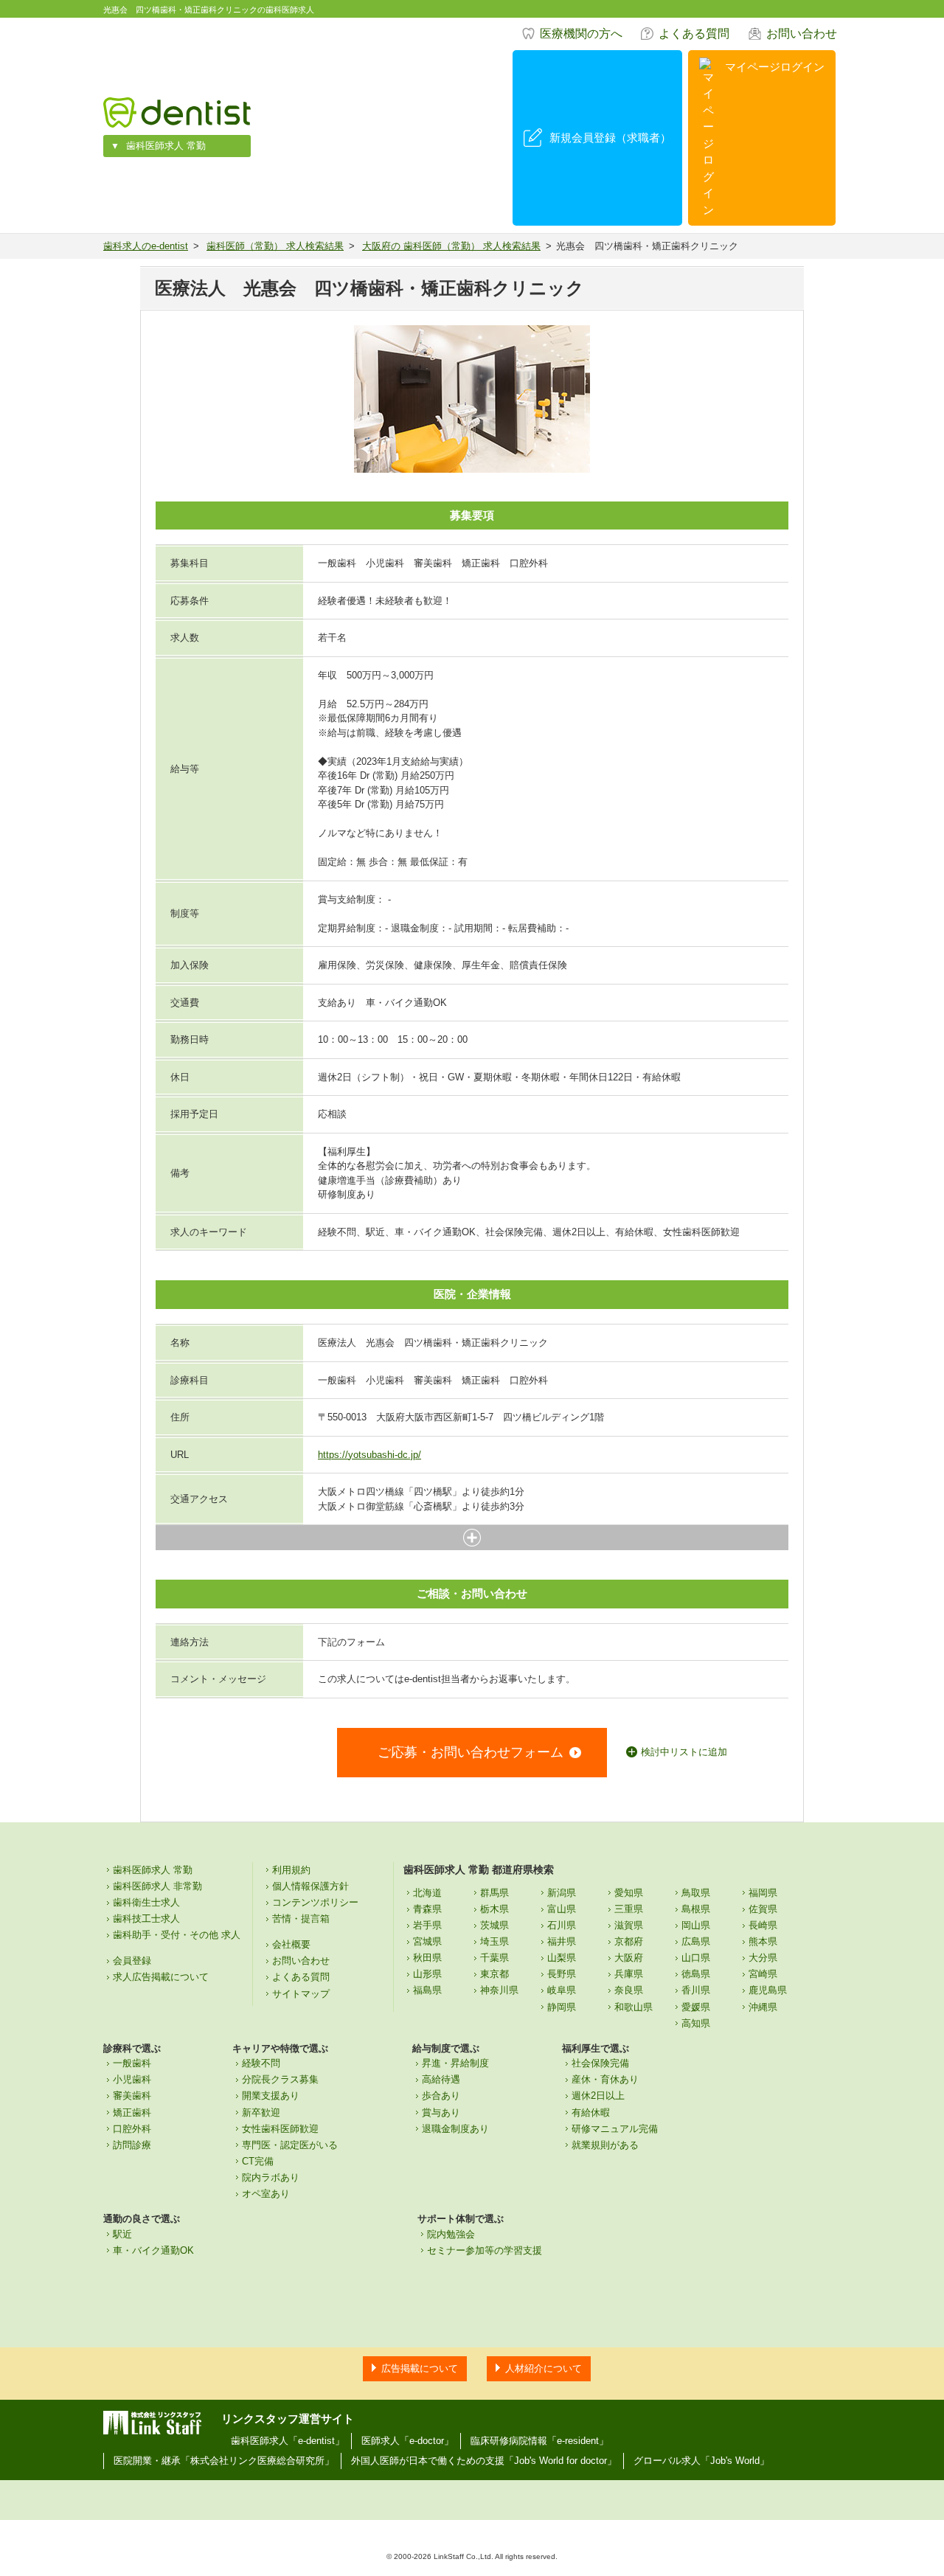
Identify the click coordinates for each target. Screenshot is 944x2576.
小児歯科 (132, 2079)
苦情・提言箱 (301, 1919)
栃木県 (494, 1909)
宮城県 (427, 1941)
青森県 (427, 1909)
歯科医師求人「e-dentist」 (288, 2441)
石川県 (562, 1925)
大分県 (763, 1958)
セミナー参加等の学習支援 (485, 2250)
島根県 (696, 1909)
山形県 (427, 1974)
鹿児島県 (768, 1990)
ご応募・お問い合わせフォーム (471, 1752)
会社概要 (291, 1944)
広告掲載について (420, 2368)
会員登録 (132, 1961)
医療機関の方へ (581, 34)
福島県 (427, 1990)
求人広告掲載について (161, 1977)
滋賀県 (629, 1925)
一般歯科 (132, 2063)
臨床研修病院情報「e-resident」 (539, 2441)
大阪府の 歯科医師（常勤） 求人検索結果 (451, 246)
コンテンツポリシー (315, 1902)
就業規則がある (605, 2145)
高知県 (696, 2023)
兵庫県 (629, 1974)
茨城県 (494, 1925)
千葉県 (494, 1958)
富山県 (562, 1909)
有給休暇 (591, 2112)
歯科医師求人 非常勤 (157, 1886)
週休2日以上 (598, 2096)
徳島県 (696, 1974)
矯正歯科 (132, 2112)
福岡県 (763, 1893)
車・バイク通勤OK (153, 2250)
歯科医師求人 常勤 (166, 146)
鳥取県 (696, 1893)
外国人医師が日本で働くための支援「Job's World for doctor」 (484, 2461)
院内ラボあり (271, 2177)
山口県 (696, 1958)
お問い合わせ (802, 34)
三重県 (629, 1909)
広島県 (696, 1941)
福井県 (562, 1941)
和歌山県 (634, 2007)
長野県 (562, 1974)
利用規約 (291, 1870)
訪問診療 (132, 2145)
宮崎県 (763, 1974)
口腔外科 (132, 2129)
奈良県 (629, 1990)
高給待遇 (441, 2079)
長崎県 (763, 1925)
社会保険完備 (600, 2063)
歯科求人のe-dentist (146, 246)
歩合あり (441, 2096)
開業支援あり (271, 2096)
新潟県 (562, 1893)
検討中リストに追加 (684, 1752)
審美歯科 (132, 2096)
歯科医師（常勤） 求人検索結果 (275, 246)
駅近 (122, 2234)
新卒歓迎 (261, 2112)
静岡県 (562, 2007)
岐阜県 (562, 1990)
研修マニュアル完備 (615, 2129)
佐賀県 (763, 1909)
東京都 (494, 1974)
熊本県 (763, 1941)
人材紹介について (544, 2368)
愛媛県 (696, 2007)
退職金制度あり (455, 2129)
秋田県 (427, 1958)
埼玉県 (494, 1941)
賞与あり (441, 2112)
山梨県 (562, 1958)
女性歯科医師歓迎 (280, 2129)
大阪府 (629, 1958)
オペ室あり (266, 2194)
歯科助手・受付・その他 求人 (177, 1935)
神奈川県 (499, 1990)
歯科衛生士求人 (146, 1902)
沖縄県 (763, 2007)
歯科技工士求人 (146, 1919)
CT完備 (258, 2161)
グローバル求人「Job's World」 (701, 2461)
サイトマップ (301, 1994)
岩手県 (427, 1925)
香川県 (696, 1990)
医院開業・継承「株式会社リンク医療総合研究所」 (224, 2461)
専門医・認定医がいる (290, 2145)
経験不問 (261, 2063)
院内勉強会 (451, 2234)
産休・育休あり (605, 2079)
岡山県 (696, 1925)
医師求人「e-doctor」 (407, 2441)
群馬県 (494, 1893)
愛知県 (629, 1893)
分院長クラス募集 (280, 2079)
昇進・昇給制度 (455, 2063)
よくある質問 (694, 34)
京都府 (629, 1941)
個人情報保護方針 (310, 1886)
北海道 (427, 1893)
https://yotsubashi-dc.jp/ (369, 1455)
